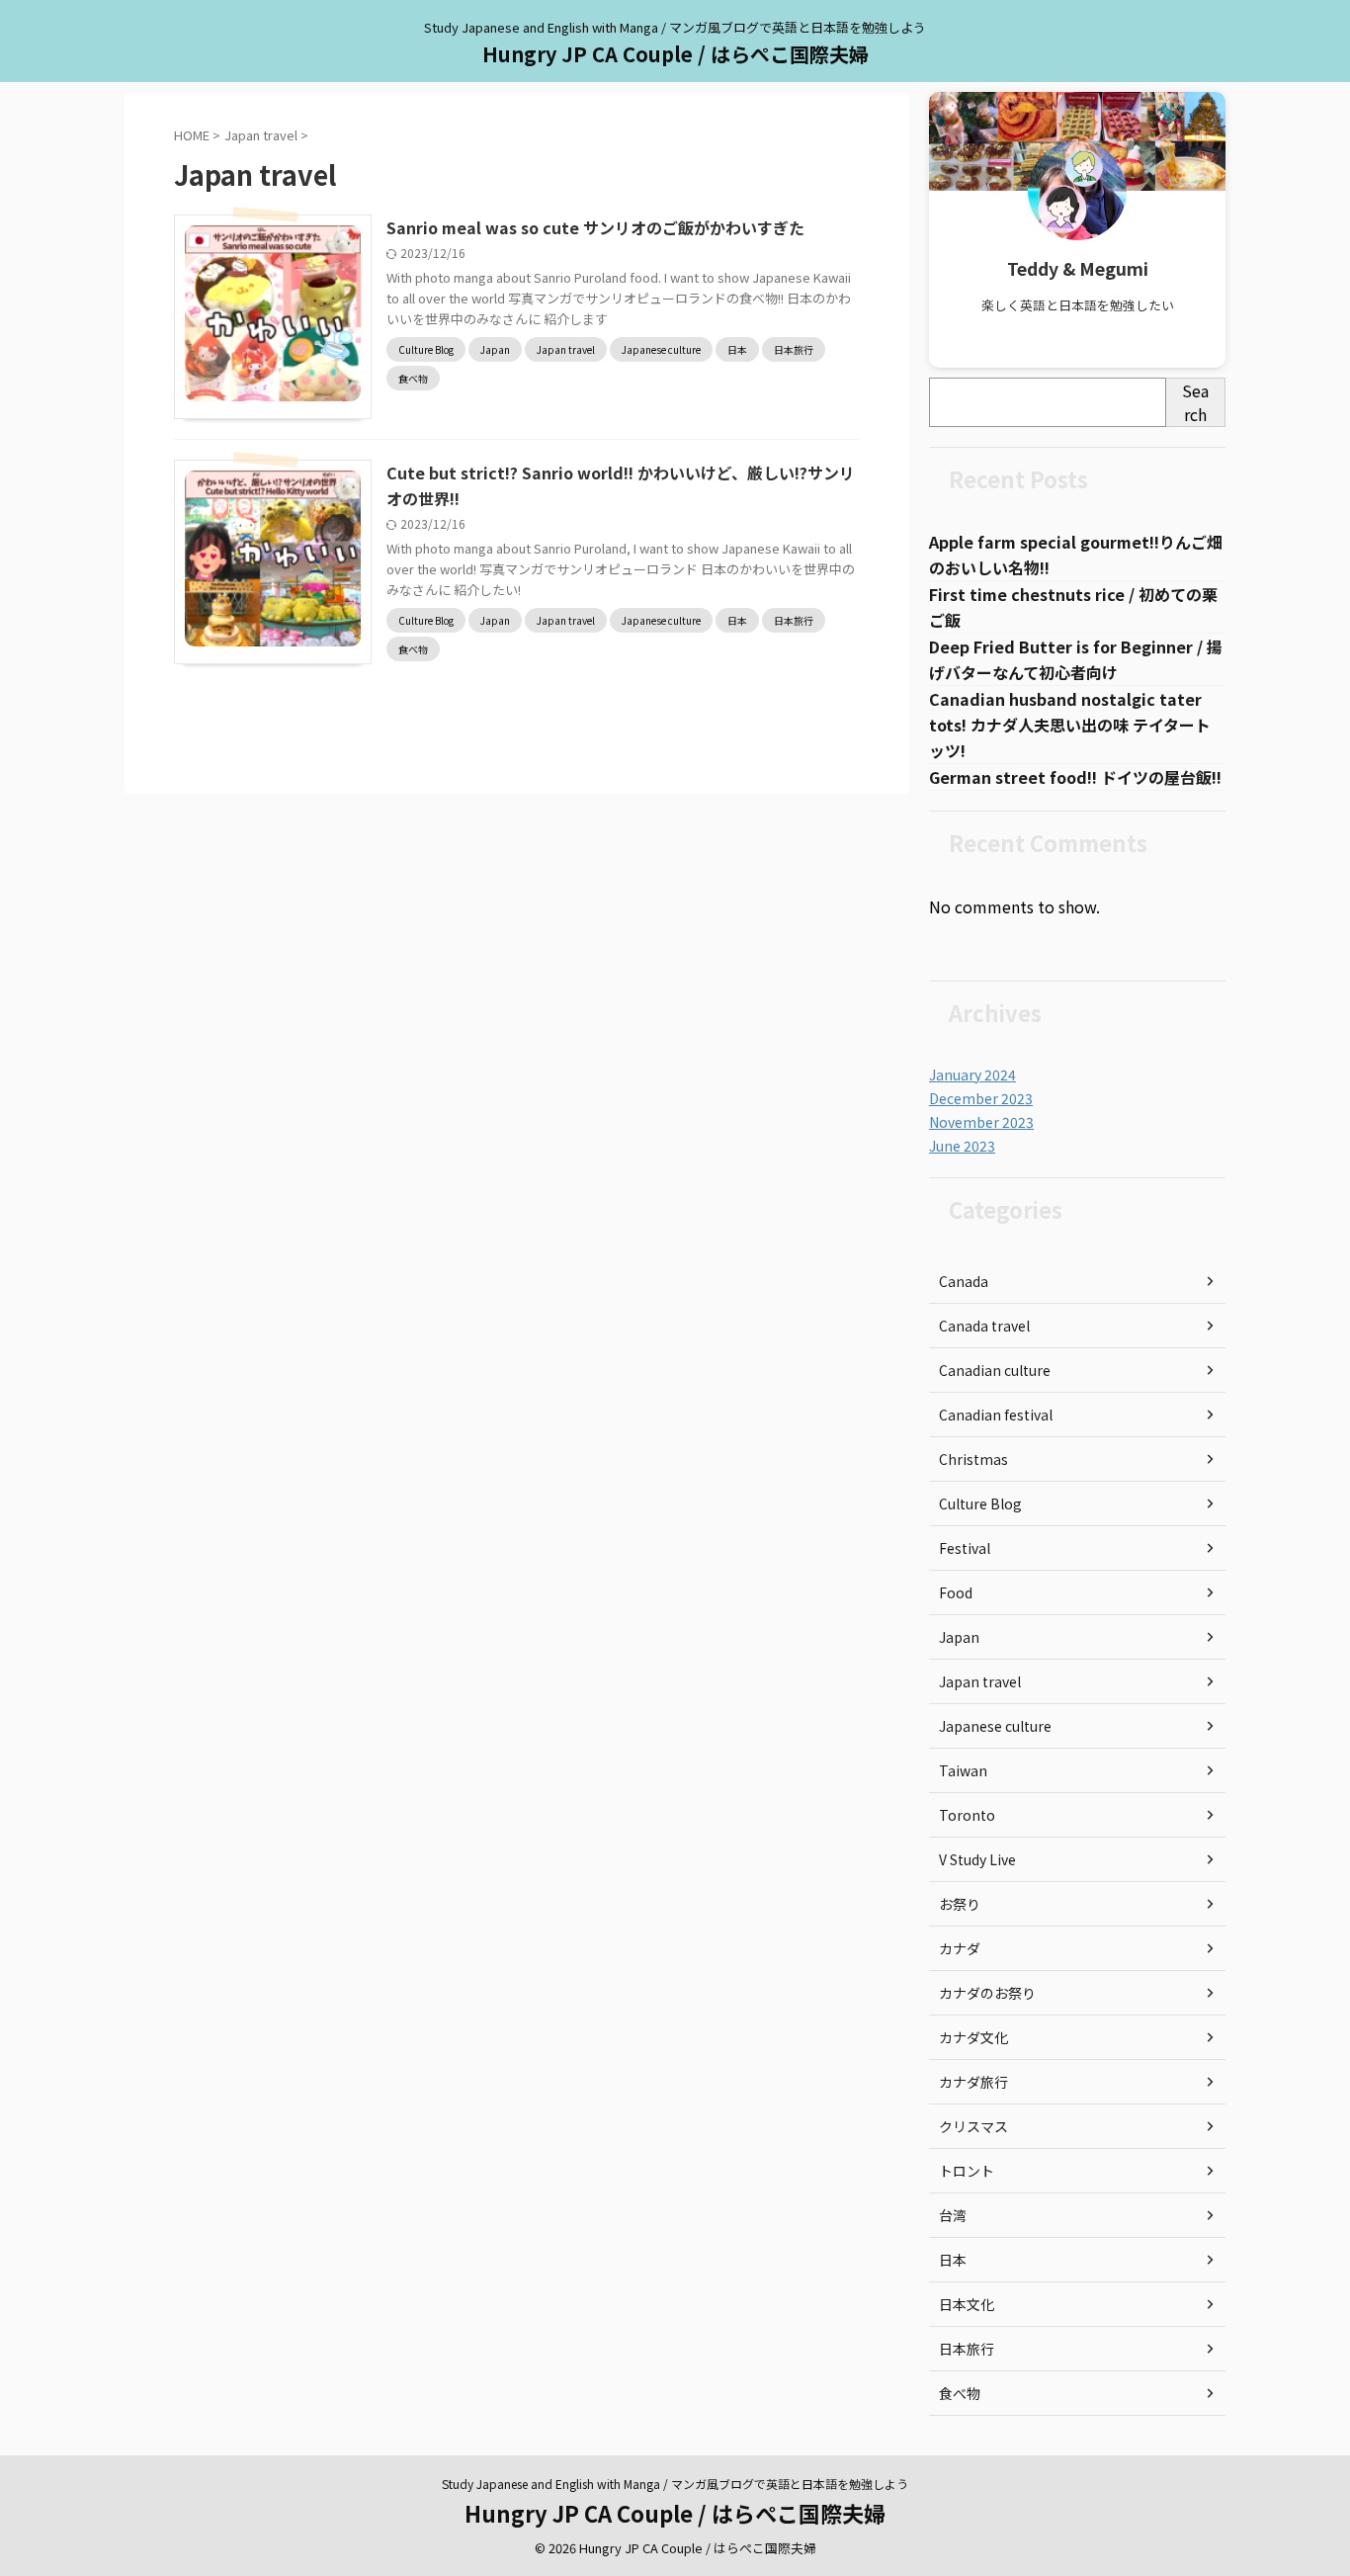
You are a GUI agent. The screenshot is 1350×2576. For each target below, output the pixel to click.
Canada (964, 1281)
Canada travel (984, 1326)
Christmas (973, 1459)
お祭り (960, 1904)
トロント (967, 2171)
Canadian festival (996, 1415)
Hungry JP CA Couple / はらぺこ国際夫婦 (675, 54)
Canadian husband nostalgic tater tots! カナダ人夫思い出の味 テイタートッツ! (1070, 725)
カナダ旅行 (973, 2082)
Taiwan (963, 1770)
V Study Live (977, 1859)
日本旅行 (967, 2349)
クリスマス (973, 2126)
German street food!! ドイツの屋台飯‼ (1075, 777)
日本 (953, 2260)
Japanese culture (995, 1726)
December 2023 (981, 1098)
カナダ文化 (973, 2037)
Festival (965, 1548)
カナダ (960, 1948)
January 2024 (972, 1074)
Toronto (967, 1815)
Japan (959, 1637)
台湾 (953, 2215)
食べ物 (960, 2393)
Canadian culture (995, 1370)
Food (956, 1592)
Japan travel (980, 1681)
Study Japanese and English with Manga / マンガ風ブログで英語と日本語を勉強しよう (675, 2484)
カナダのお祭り (987, 1993)
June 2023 (962, 1146)
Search (1195, 402)
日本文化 (967, 2304)
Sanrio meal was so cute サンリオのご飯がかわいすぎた (595, 227)
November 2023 (981, 1122)
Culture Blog (980, 1503)
